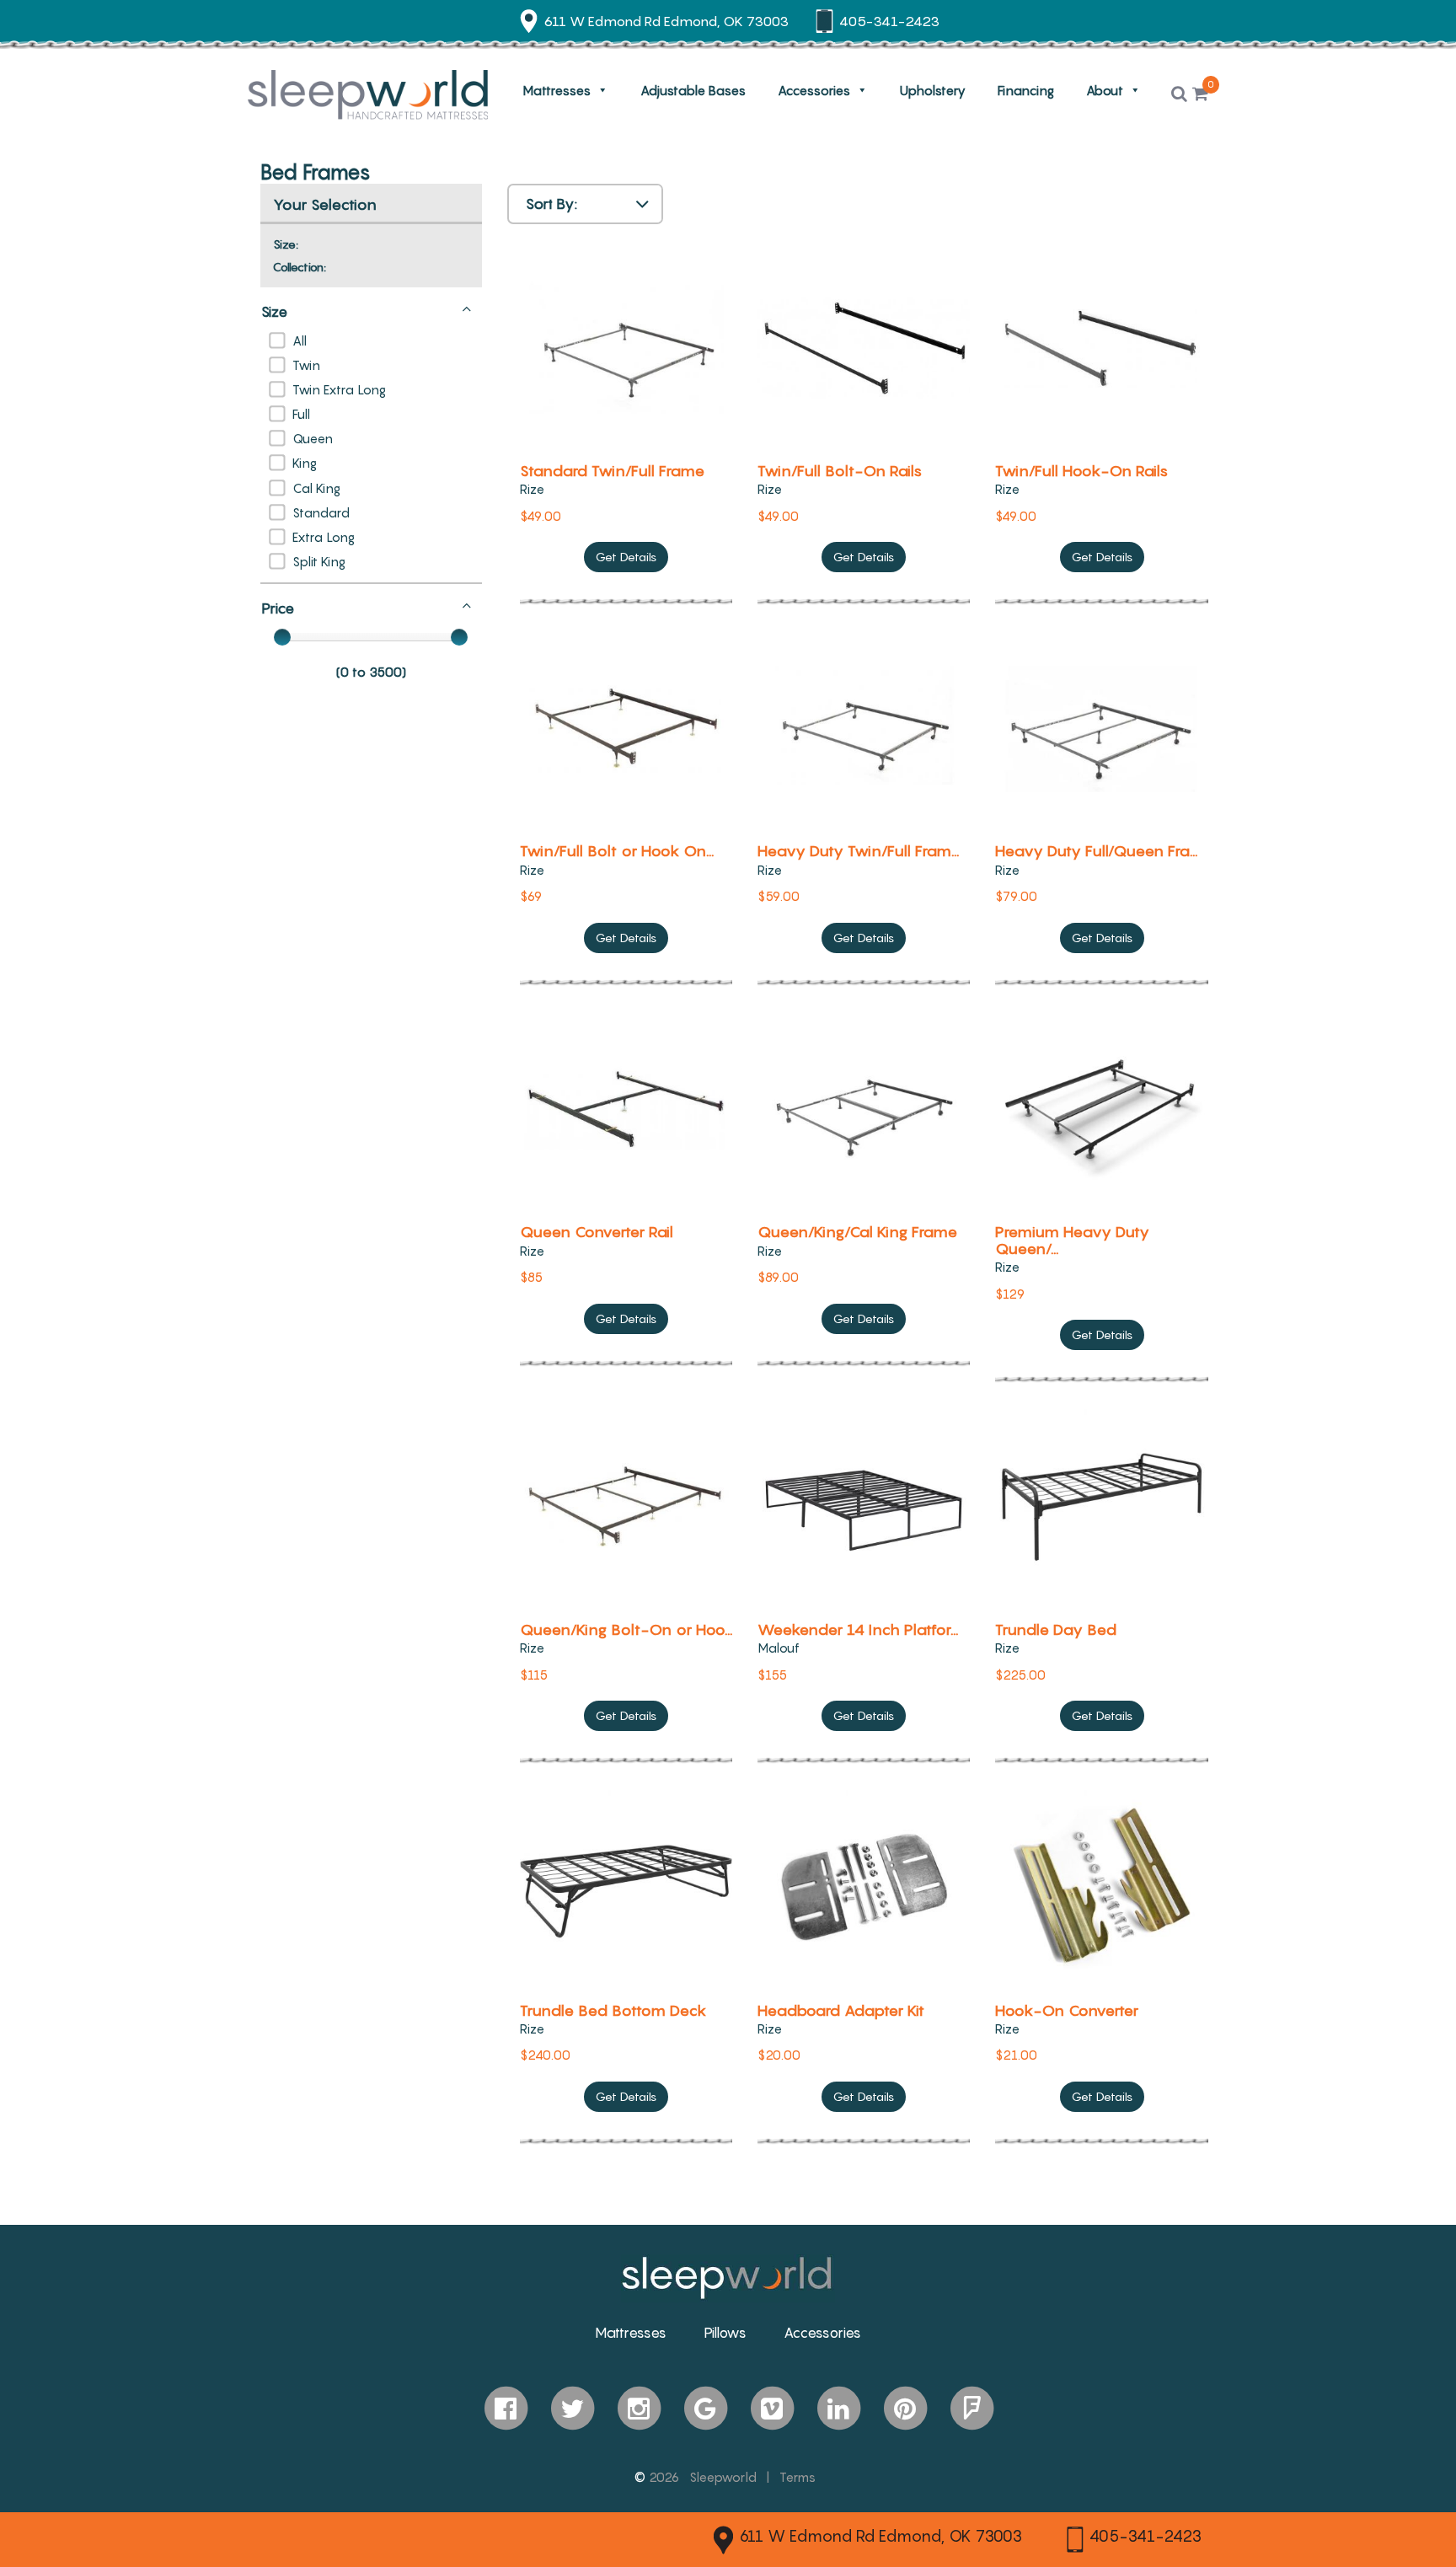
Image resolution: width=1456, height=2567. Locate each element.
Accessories (814, 90)
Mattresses (557, 90)
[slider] (282, 637)
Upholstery (933, 90)
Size (274, 311)
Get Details (626, 557)
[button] (1179, 94)
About (1105, 90)
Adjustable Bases (693, 90)
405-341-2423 (1146, 2536)
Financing (1026, 90)
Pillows (725, 2333)
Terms (798, 2477)
